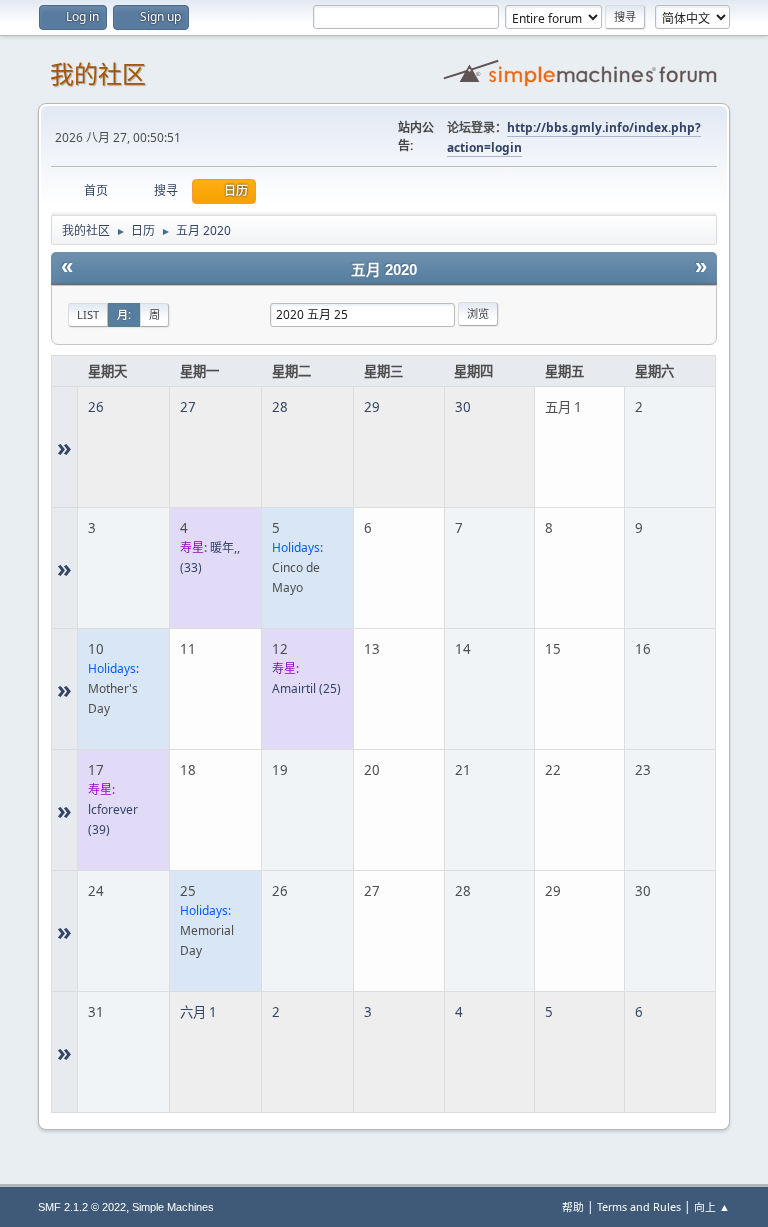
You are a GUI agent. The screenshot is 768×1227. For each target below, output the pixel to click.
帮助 (573, 1206)
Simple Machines (173, 1207)
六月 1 (198, 1012)
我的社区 (98, 74)
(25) (306, 688)
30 (463, 407)
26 (96, 407)
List (88, 314)
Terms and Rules (639, 1206)
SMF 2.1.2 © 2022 (82, 1207)
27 (188, 407)
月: (124, 314)
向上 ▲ (712, 1206)
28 (280, 407)
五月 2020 (384, 270)
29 (372, 407)
